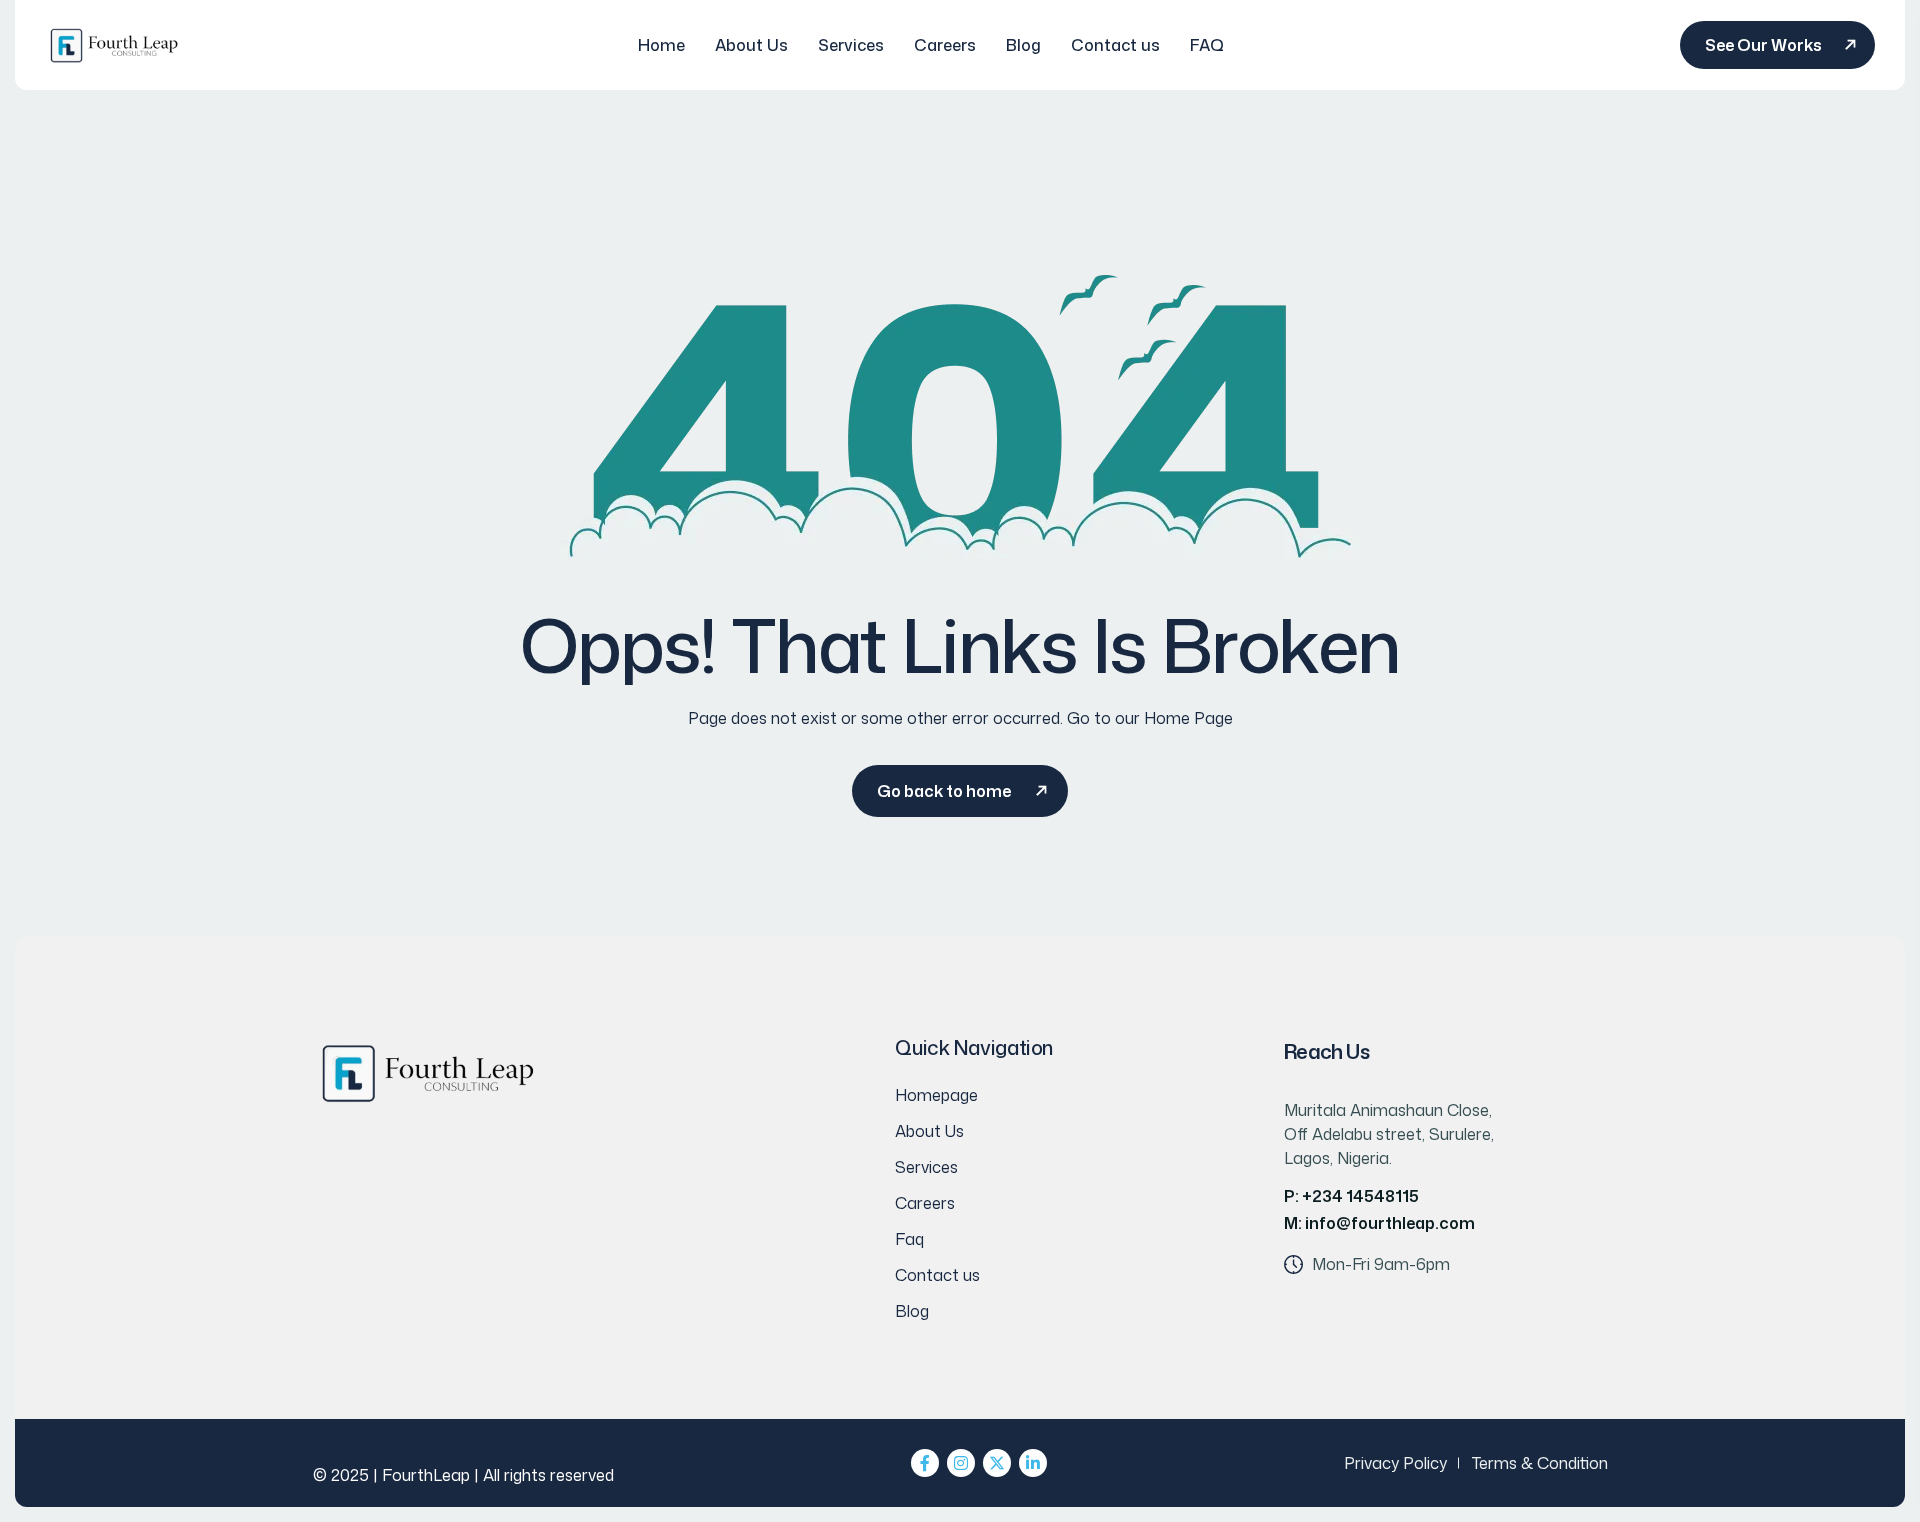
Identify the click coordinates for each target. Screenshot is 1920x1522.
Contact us (1115, 45)
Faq (909, 1239)
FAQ (1207, 45)
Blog (1023, 45)
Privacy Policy (1395, 1463)
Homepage (936, 1095)
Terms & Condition (1540, 1463)
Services (851, 45)
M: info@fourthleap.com (1379, 1223)
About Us (751, 45)
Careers (945, 45)
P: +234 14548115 (1351, 1196)
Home (661, 45)
